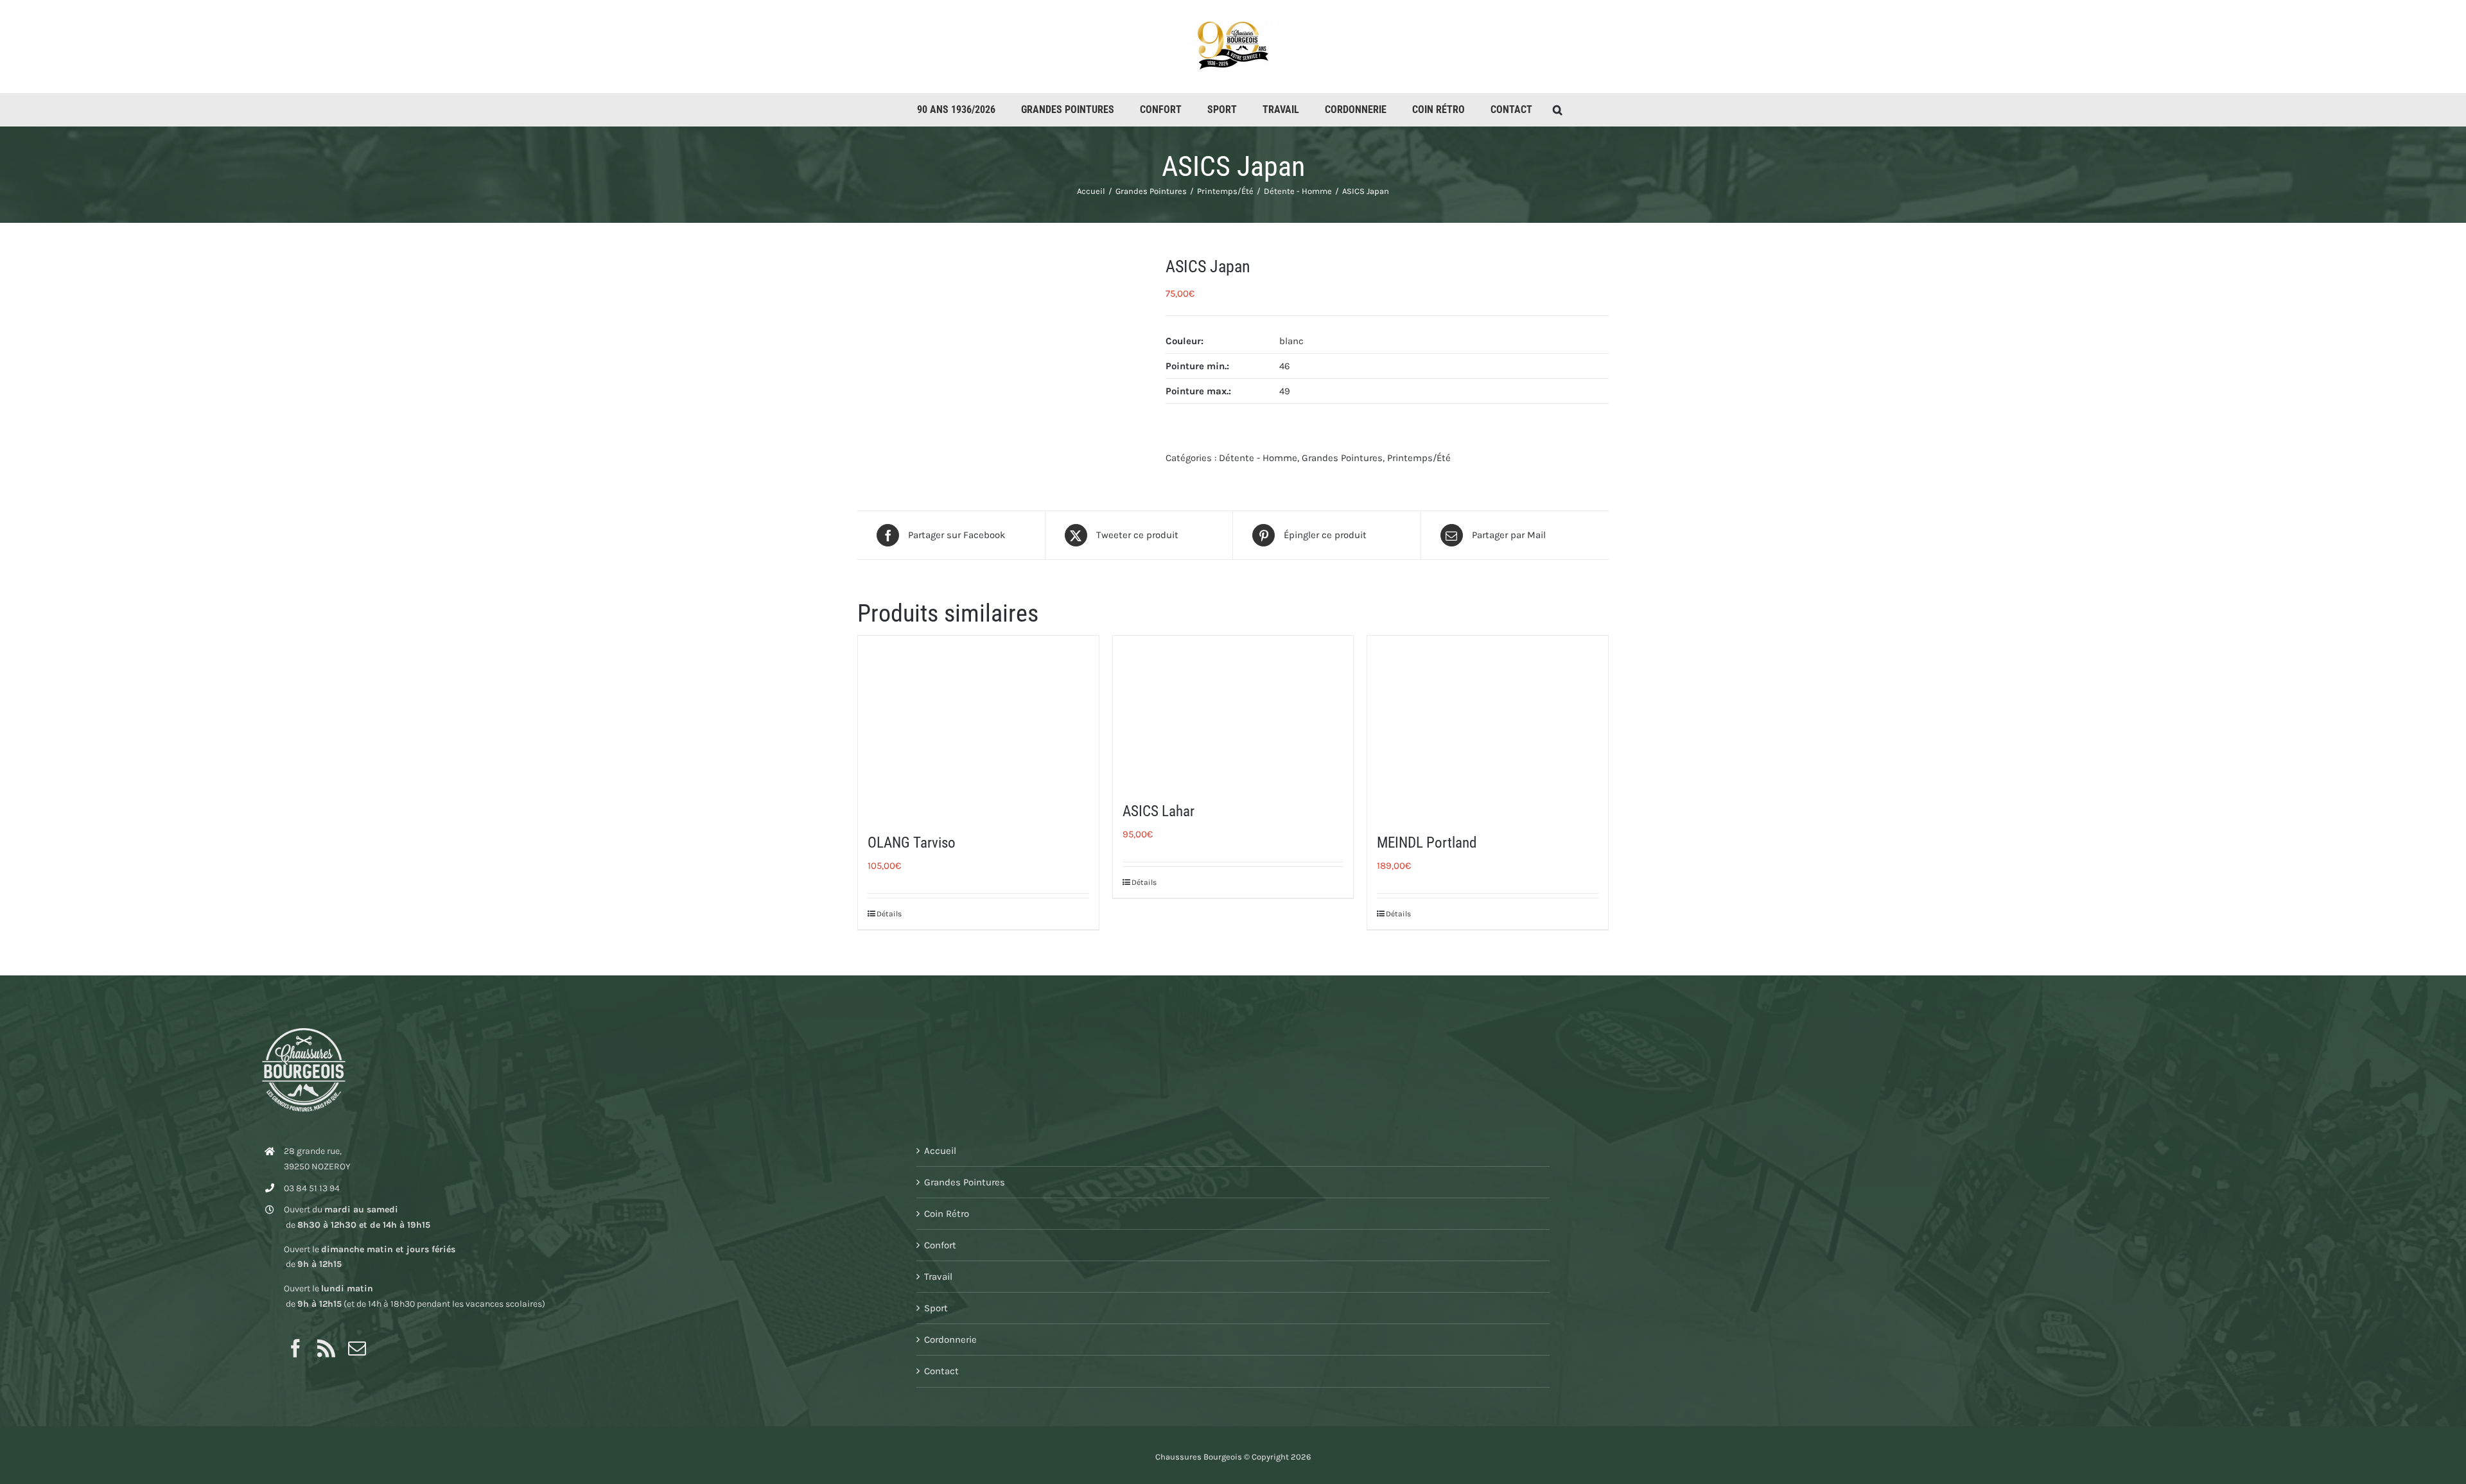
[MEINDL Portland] (1488, 726)
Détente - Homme (1258, 458)
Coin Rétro (947, 1214)
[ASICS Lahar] (1233, 710)
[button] (1558, 110)
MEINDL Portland (1427, 843)
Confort (940, 1245)
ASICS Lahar (1159, 811)
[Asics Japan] (1002, 363)
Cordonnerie (950, 1340)
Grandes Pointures (1342, 458)
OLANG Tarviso (912, 843)
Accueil (940, 1151)
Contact (941, 1371)
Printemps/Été (1419, 458)
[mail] (357, 1349)
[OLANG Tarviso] (978, 726)
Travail (938, 1277)
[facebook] (295, 1349)
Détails (889, 914)
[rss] (326, 1349)
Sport (936, 1308)
